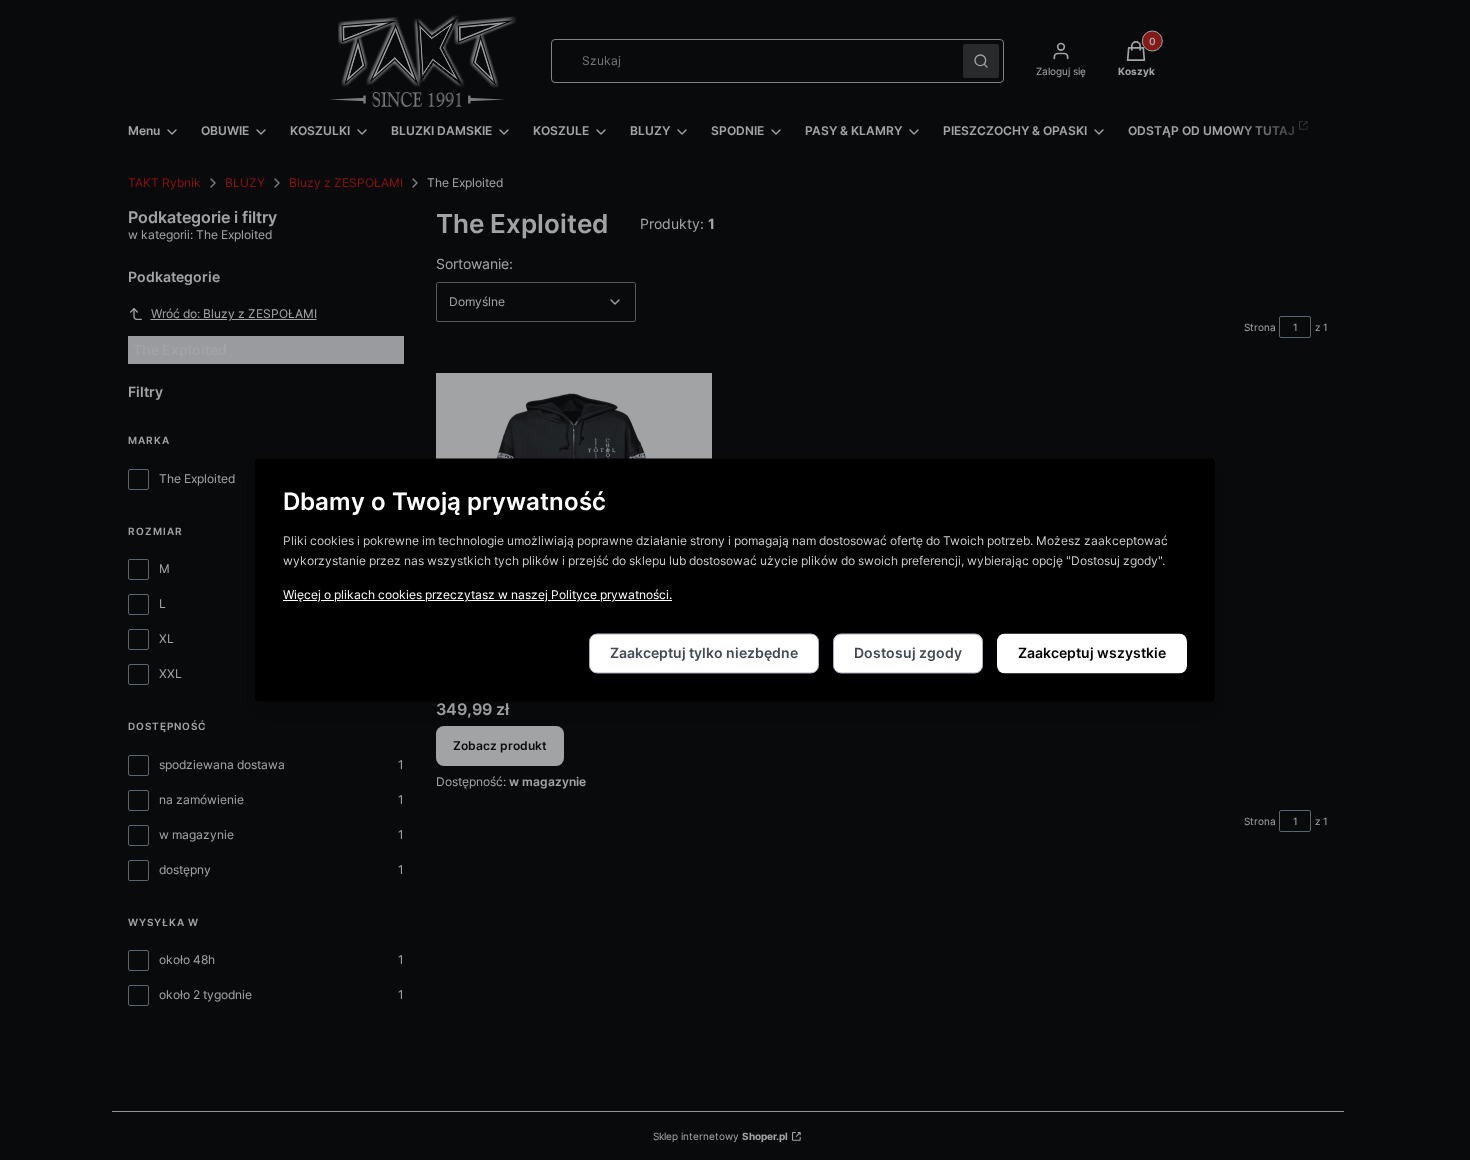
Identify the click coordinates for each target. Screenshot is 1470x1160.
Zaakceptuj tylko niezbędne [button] (704, 653)
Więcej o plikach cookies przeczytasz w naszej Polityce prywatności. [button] (477, 595)
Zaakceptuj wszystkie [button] (1092, 653)
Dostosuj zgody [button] (908, 653)
